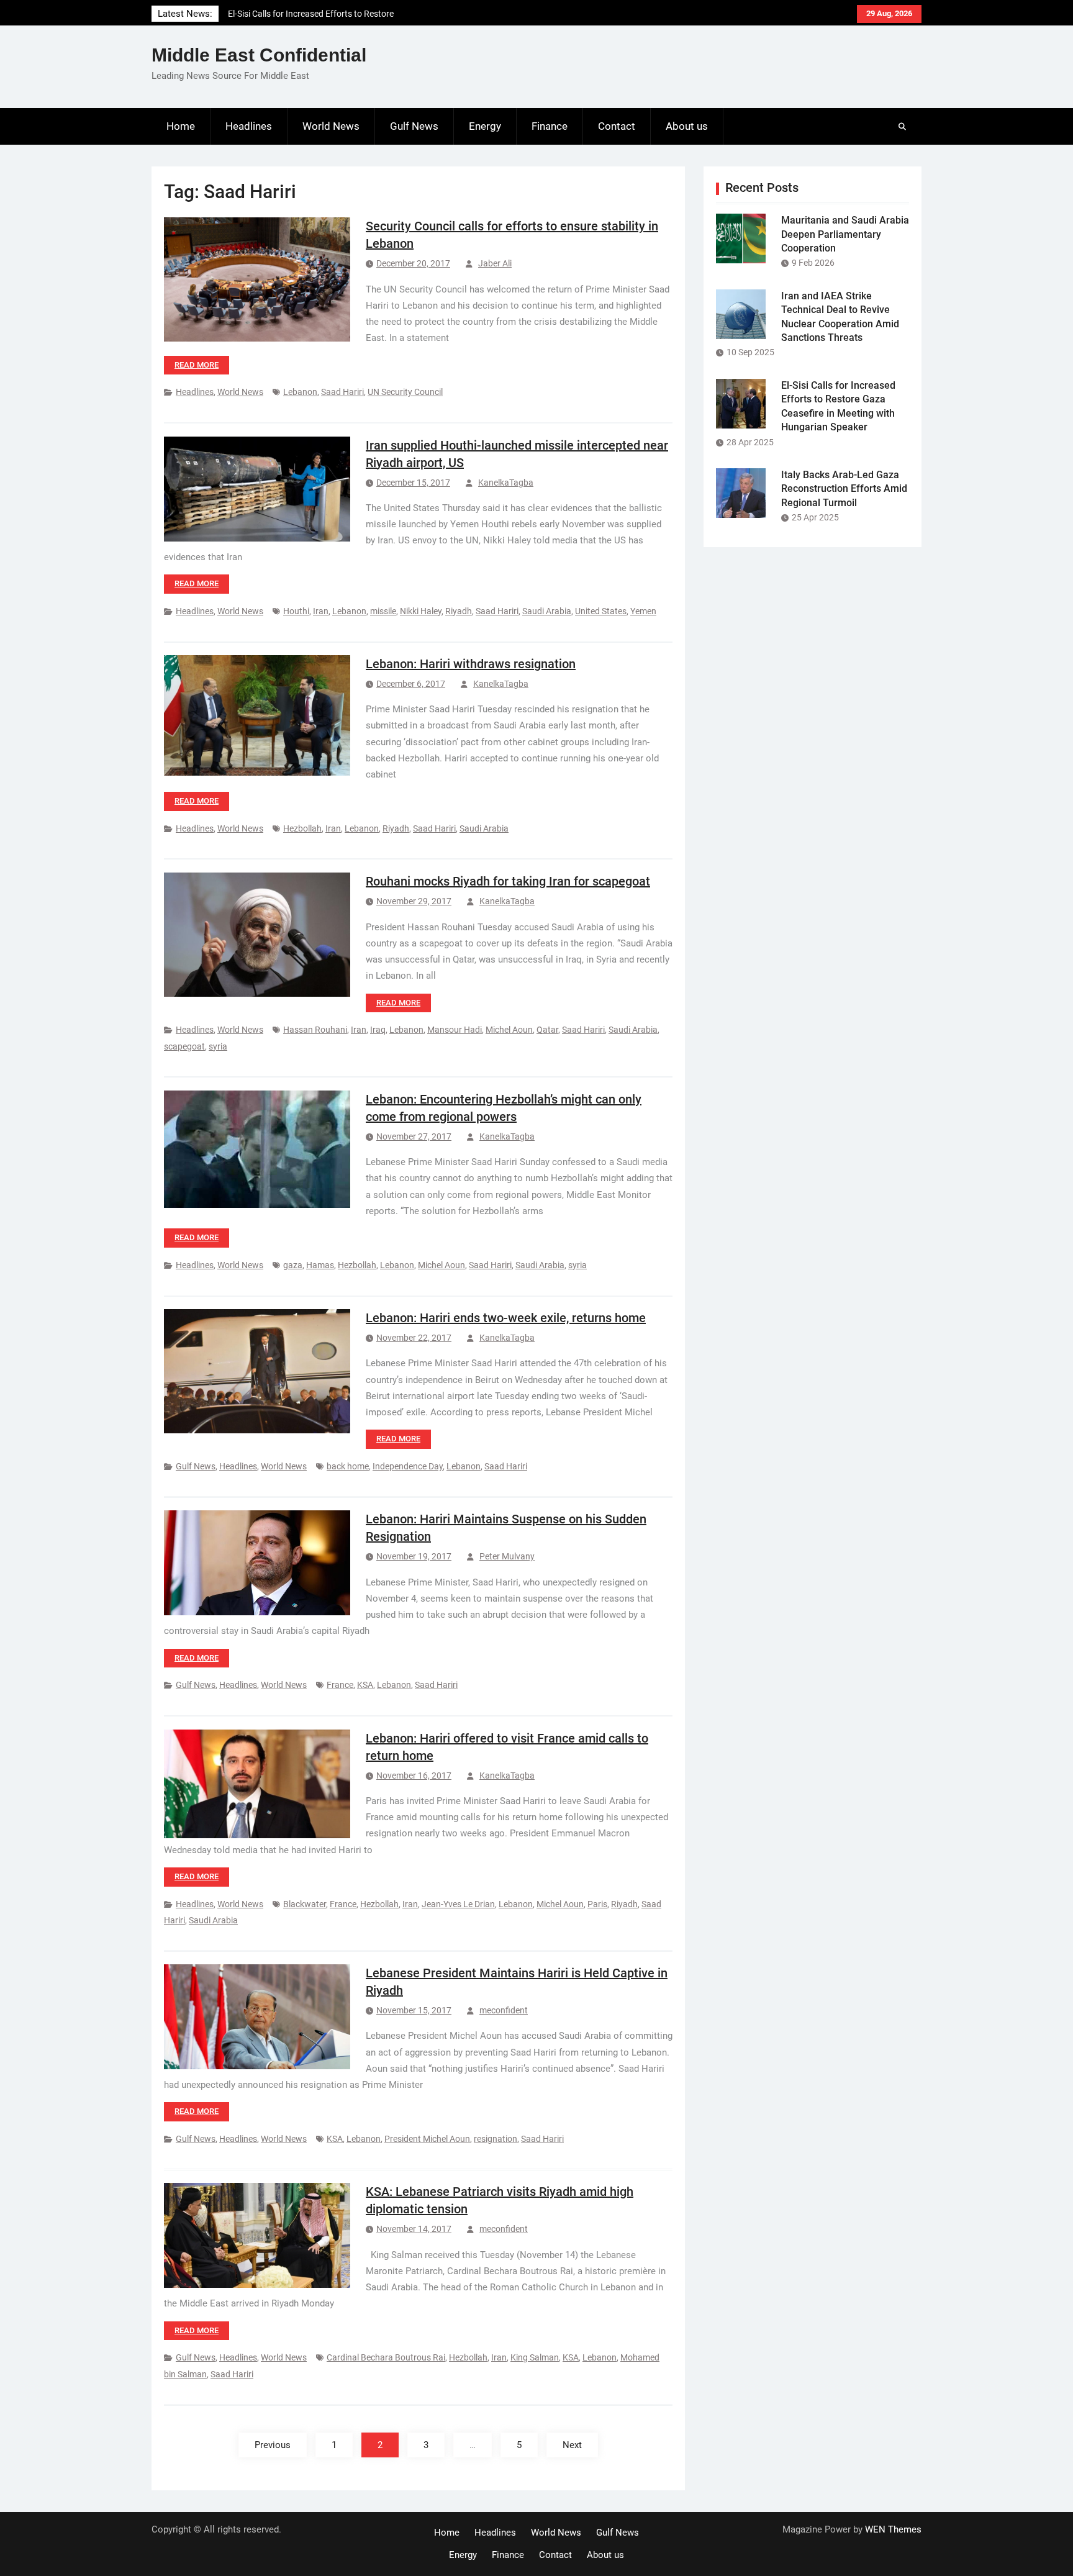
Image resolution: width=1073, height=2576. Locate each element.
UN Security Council (405, 392)
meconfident (504, 2010)
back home (348, 1466)
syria (218, 1046)
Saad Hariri (342, 392)
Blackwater (305, 1904)
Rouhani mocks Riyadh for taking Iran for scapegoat (508, 881)
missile (383, 611)
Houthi (296, 611)
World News (331, 126)
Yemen (643, 611)
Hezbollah (302, 828)
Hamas (320, 1265)
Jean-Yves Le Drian (458, 1904)
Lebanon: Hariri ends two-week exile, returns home (506, 1318)
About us (687, 126)
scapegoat (184, 1046)
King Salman (535, 2357)
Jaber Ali (495, 263)
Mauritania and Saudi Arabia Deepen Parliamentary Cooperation (845, 234)
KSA (365, 1685)
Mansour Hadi (455, 1030)
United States (601, 611)
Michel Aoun (509, 1030)
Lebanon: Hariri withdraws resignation (471, 664)
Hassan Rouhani (315, 1030)
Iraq (378, 1030)
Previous (273, 2445)
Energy (485, 126)
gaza (293, 1265)
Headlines (249, 126)
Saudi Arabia (547, 611)
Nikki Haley (421, 611)
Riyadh (459, 611)
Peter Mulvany (507, 1556)
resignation (496, 2139)
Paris (597, 1904)
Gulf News (414, 126)
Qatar (547, 1030)
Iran (321, 611)
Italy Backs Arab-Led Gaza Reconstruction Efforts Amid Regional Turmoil (844, 489)
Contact (617, 126)
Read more (197, 365)
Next (572, 2445)
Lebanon (300, 392)
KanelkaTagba (506, 483)
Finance (550, 126)
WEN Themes (893, 2529)
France (340, 1685)
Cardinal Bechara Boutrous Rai (386, 2357)
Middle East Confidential (259, 55)
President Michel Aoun (427, 2139)
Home (181, 126)
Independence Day (408, 1466)
